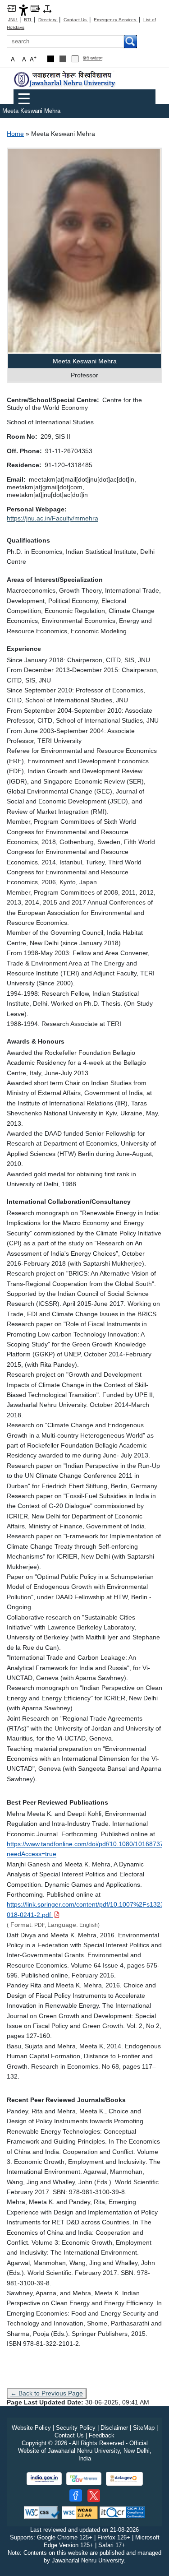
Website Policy (31, 2428)
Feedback (102, 2435)
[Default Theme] (75, 59)
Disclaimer (114, 2428)
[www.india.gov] (44, 2479)
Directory (48, 20)
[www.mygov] (84, 2479)
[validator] (42, 2512)
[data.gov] (124, 2479)
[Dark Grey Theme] (63, 59)
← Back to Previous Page (47, 2393)
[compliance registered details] (122, 2512)
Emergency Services (116, 20)
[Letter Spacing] (47, 8)
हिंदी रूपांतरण (93, 58)
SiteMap (144, 2428)
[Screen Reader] (35, 8)
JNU (13, 20)
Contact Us (76, 20)
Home (15, 134)
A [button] (33, 59)
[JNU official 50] (94, 2496)
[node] (65, 79)
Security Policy (76, 2428)
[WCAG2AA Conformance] (80, 2512)
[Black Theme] (51, 59)
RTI (28, 20)
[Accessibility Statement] (23, 10)
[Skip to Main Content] (11, 8)
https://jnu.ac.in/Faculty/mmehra (53, 518)
